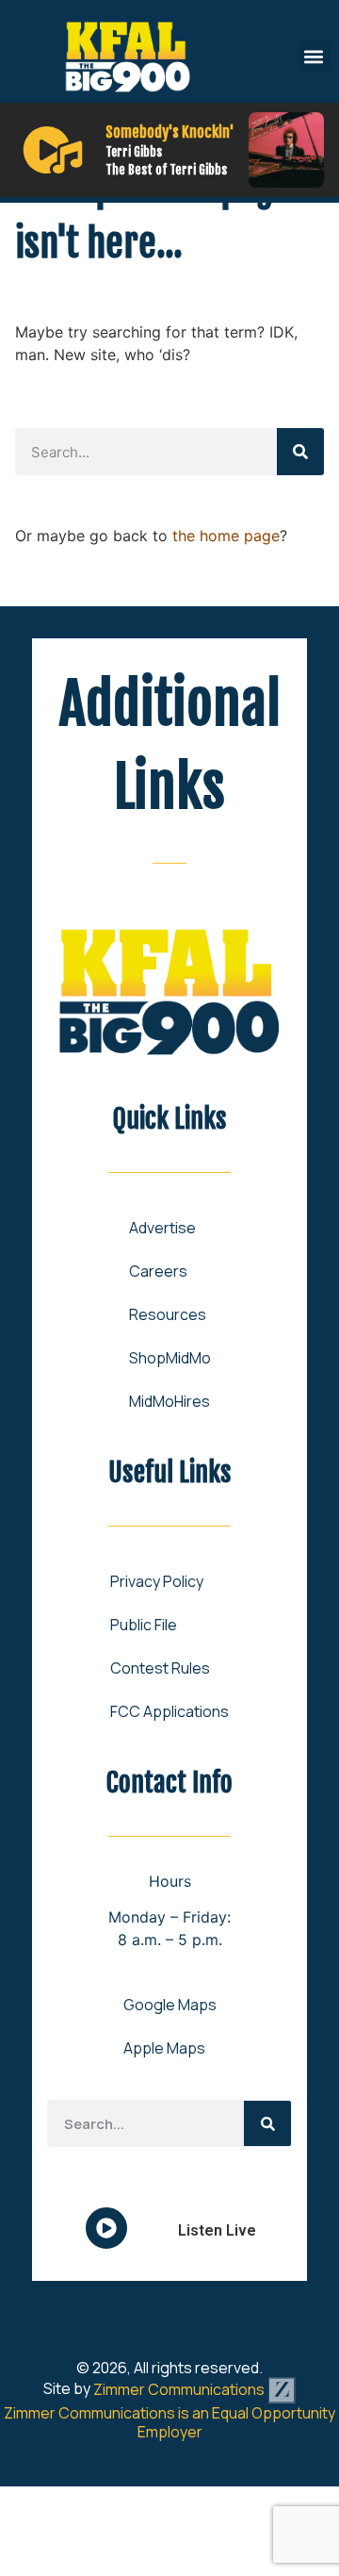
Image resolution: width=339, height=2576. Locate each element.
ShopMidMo (170, 1358)
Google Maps (170, 2005)
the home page (226, 536)
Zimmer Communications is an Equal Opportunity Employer (169, 2422)
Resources (168, 1314)
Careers (158, 1271)
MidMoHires (169, 1401)
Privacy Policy (157, 1581)
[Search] (300, 452)
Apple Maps (164, 2048)
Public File (144, 1625)
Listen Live (217, 2230)
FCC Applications (169, 1711)
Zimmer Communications (180, 2389)
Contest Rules (160, 1668)
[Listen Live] (53, 150)
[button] (314, 56)
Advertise (162, 1228)
